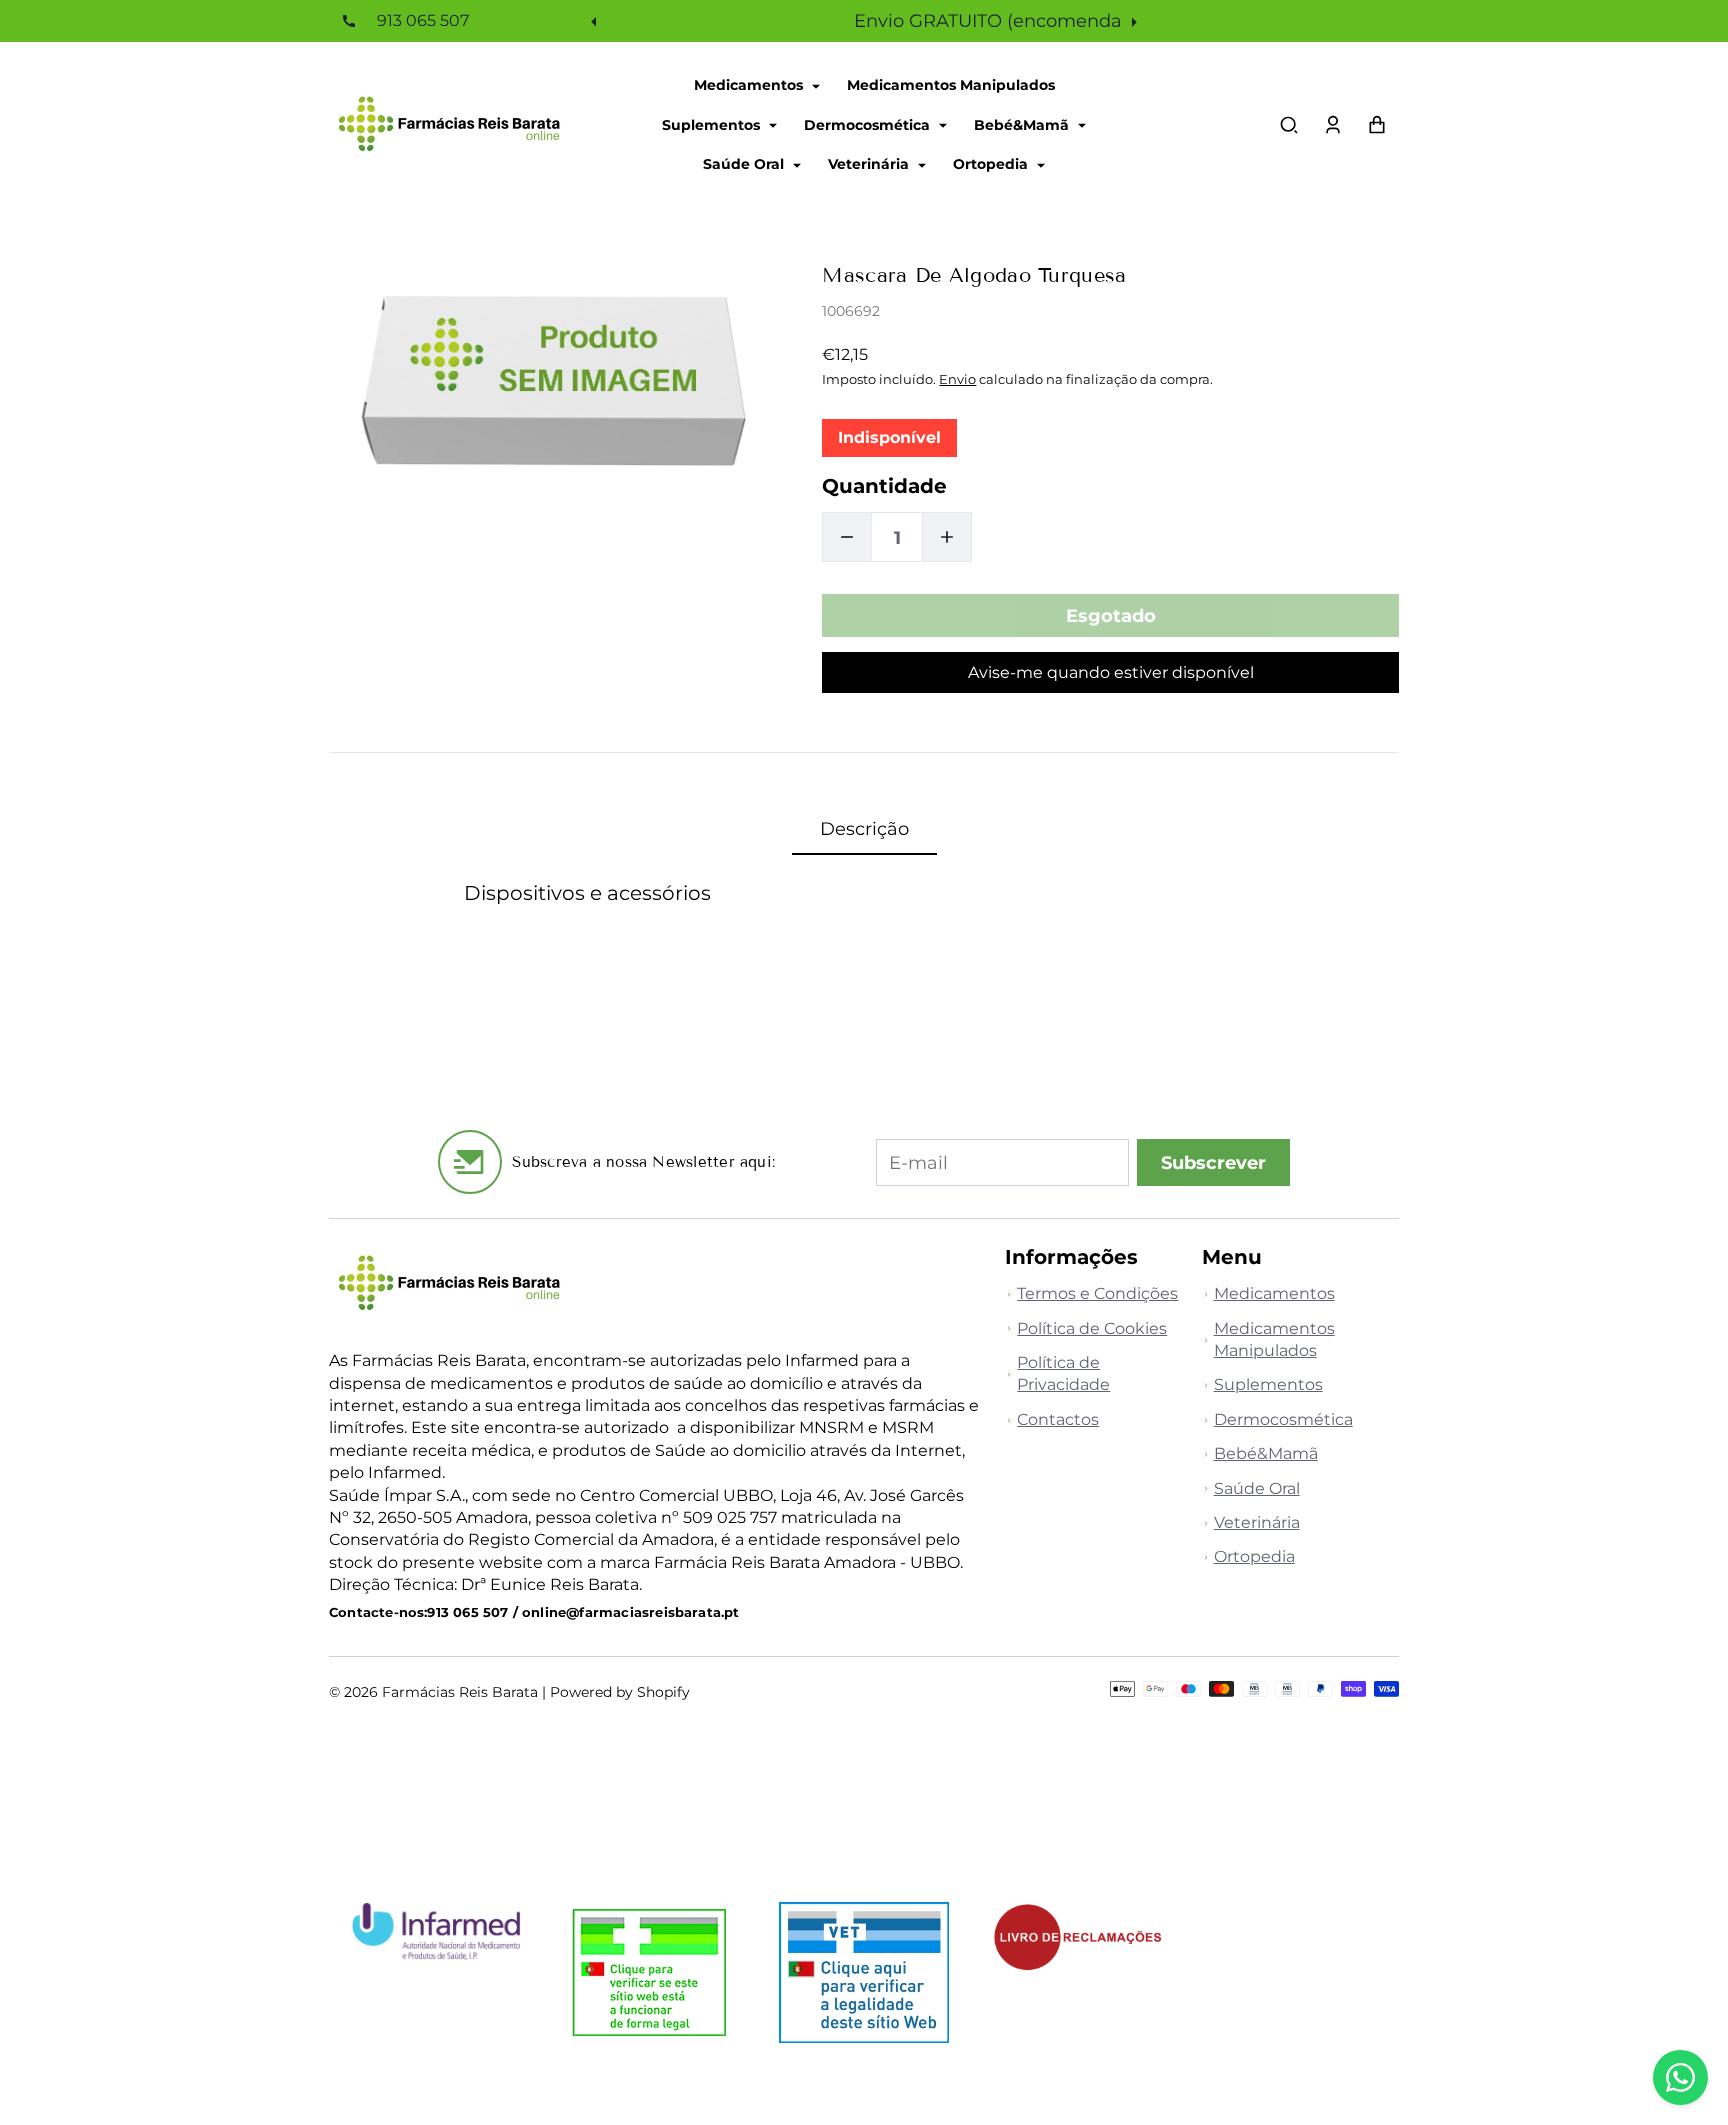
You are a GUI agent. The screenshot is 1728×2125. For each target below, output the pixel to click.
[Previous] (596, 21)
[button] (1289, 125)
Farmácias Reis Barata (460, 1692)
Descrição (864, 828)
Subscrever (1213, 1162)
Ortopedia (992, 164)
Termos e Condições (1097, 1293)
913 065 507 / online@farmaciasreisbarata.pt (583, 1612)
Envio (957, 379)
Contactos (1058, 1419)
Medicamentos (750, 85)
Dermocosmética (869, 124)
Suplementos (713, 124)
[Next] (1132, 21)
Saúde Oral (745, 164)
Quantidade (884, 486)
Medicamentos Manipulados (951, 85)
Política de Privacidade (1063, 1373)
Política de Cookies (1092, 1328)
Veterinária (870, 164)
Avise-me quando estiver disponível (1111, 672)
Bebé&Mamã (1023, 124)
